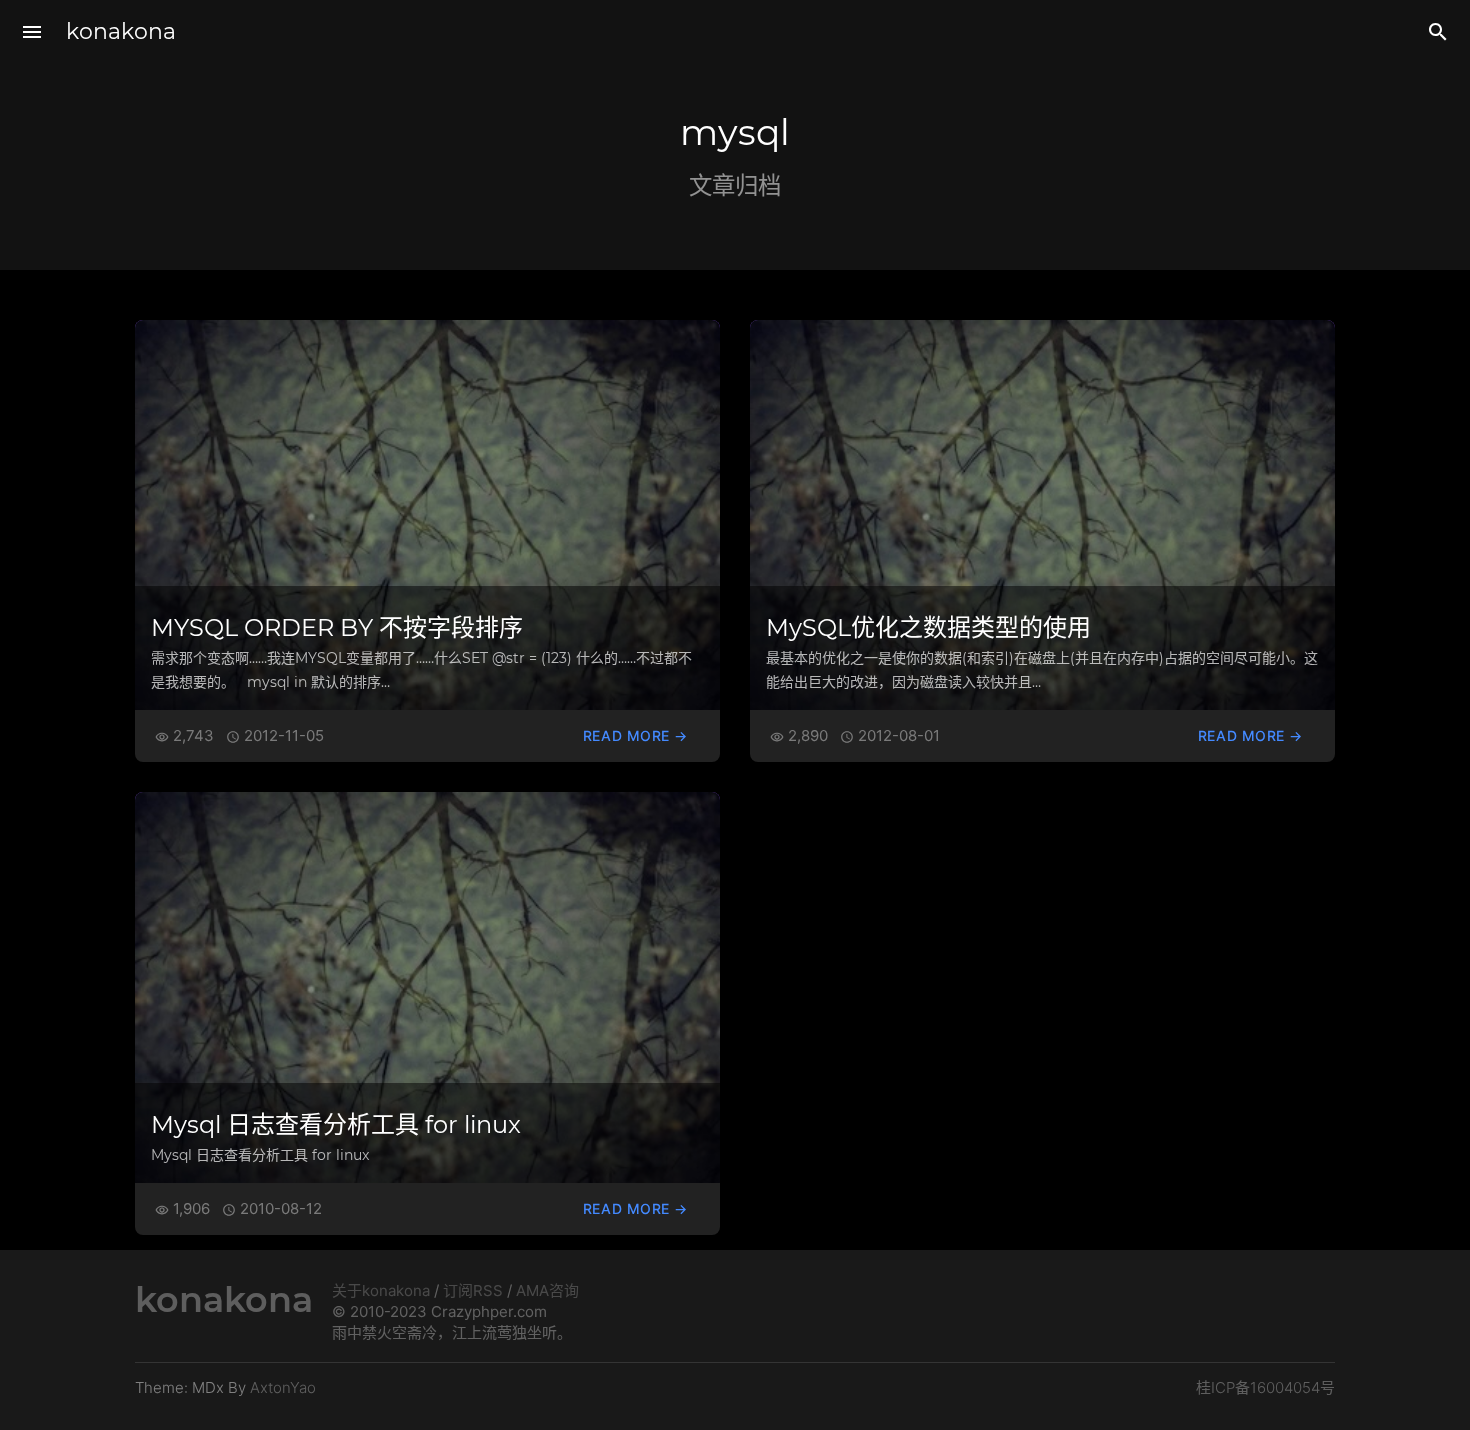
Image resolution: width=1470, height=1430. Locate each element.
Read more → (635, 735)
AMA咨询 (547, 1290)
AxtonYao (283, 1387)
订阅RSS (473, 1290)
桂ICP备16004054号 (1265, 1387)
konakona (121, 31)
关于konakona (381, 1290)
